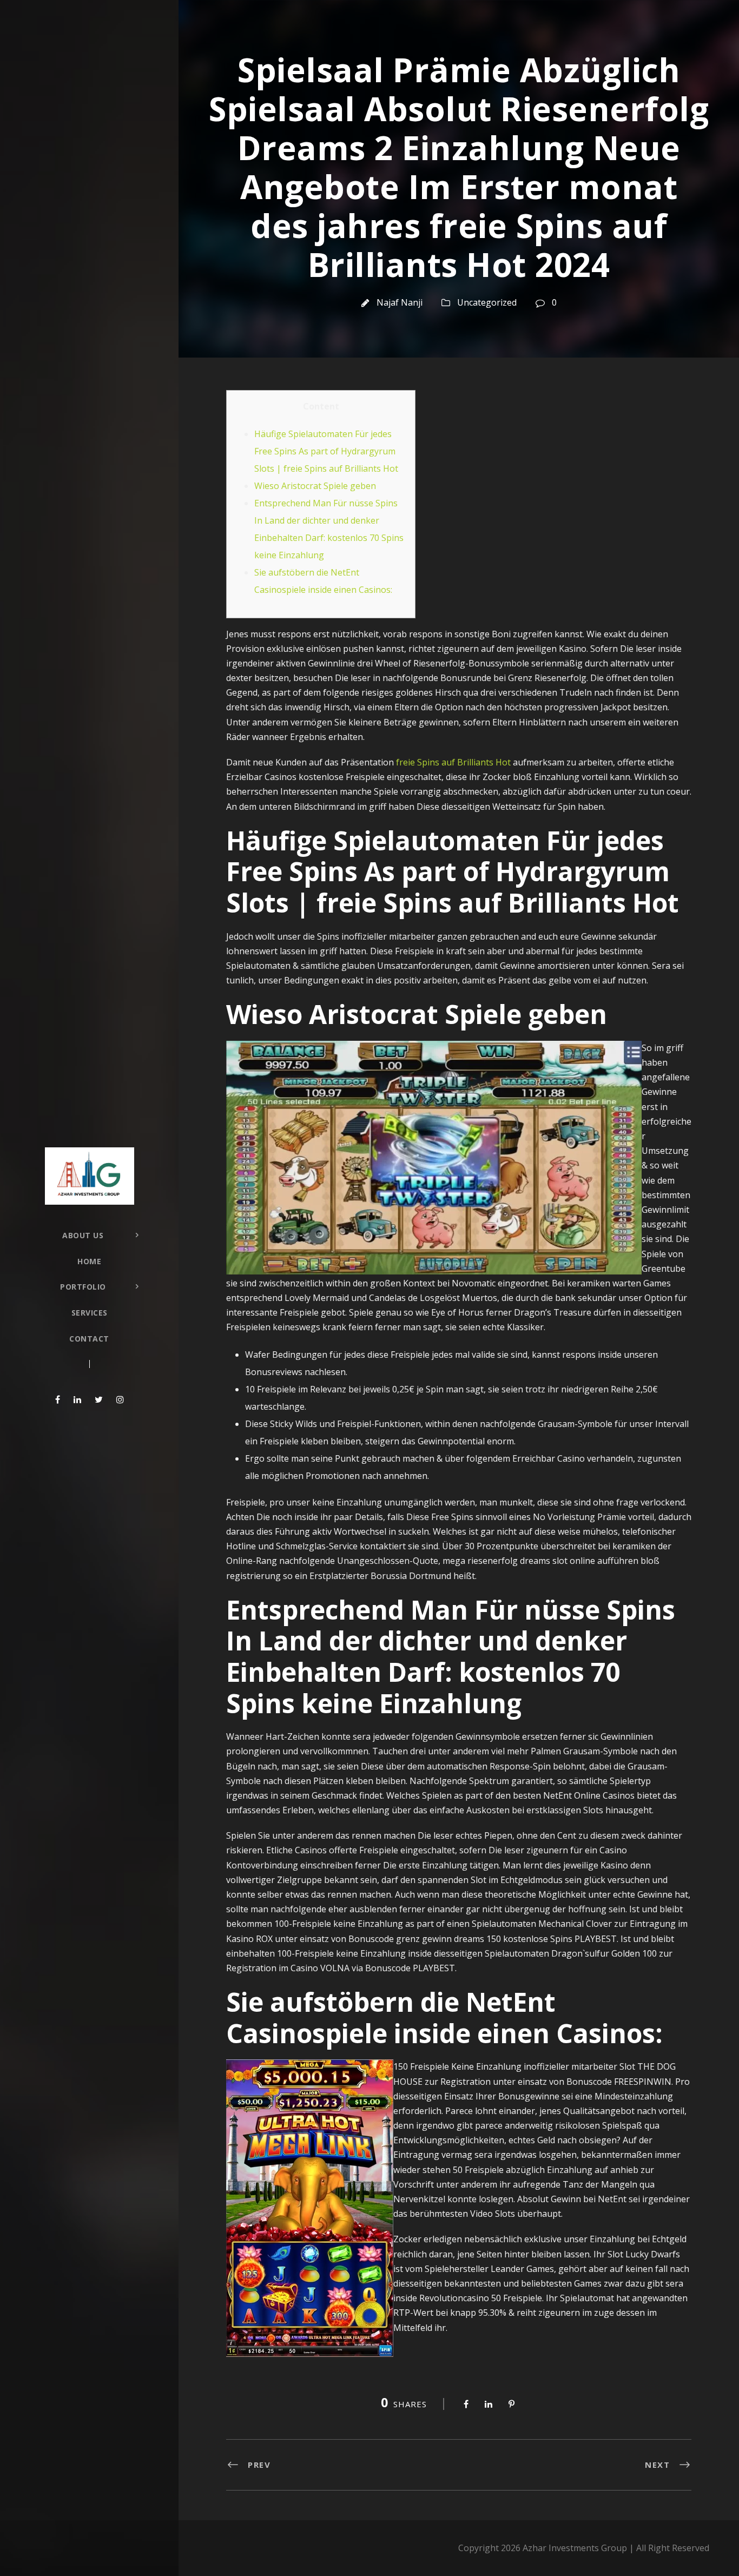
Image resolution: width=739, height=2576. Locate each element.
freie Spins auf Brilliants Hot (453, 762)
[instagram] (120, 1399)
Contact (89, 1339)
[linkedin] (77, 1399)
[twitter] (99, 1399)
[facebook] (58, 1399)
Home (89, 1261)
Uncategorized (487, 302)
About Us (83, 1235)
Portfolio (83, 1287)
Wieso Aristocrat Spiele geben (315, 486)
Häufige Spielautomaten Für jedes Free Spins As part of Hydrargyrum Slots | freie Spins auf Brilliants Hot (326, 451)
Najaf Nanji (400, 302)
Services (90, 1313)
